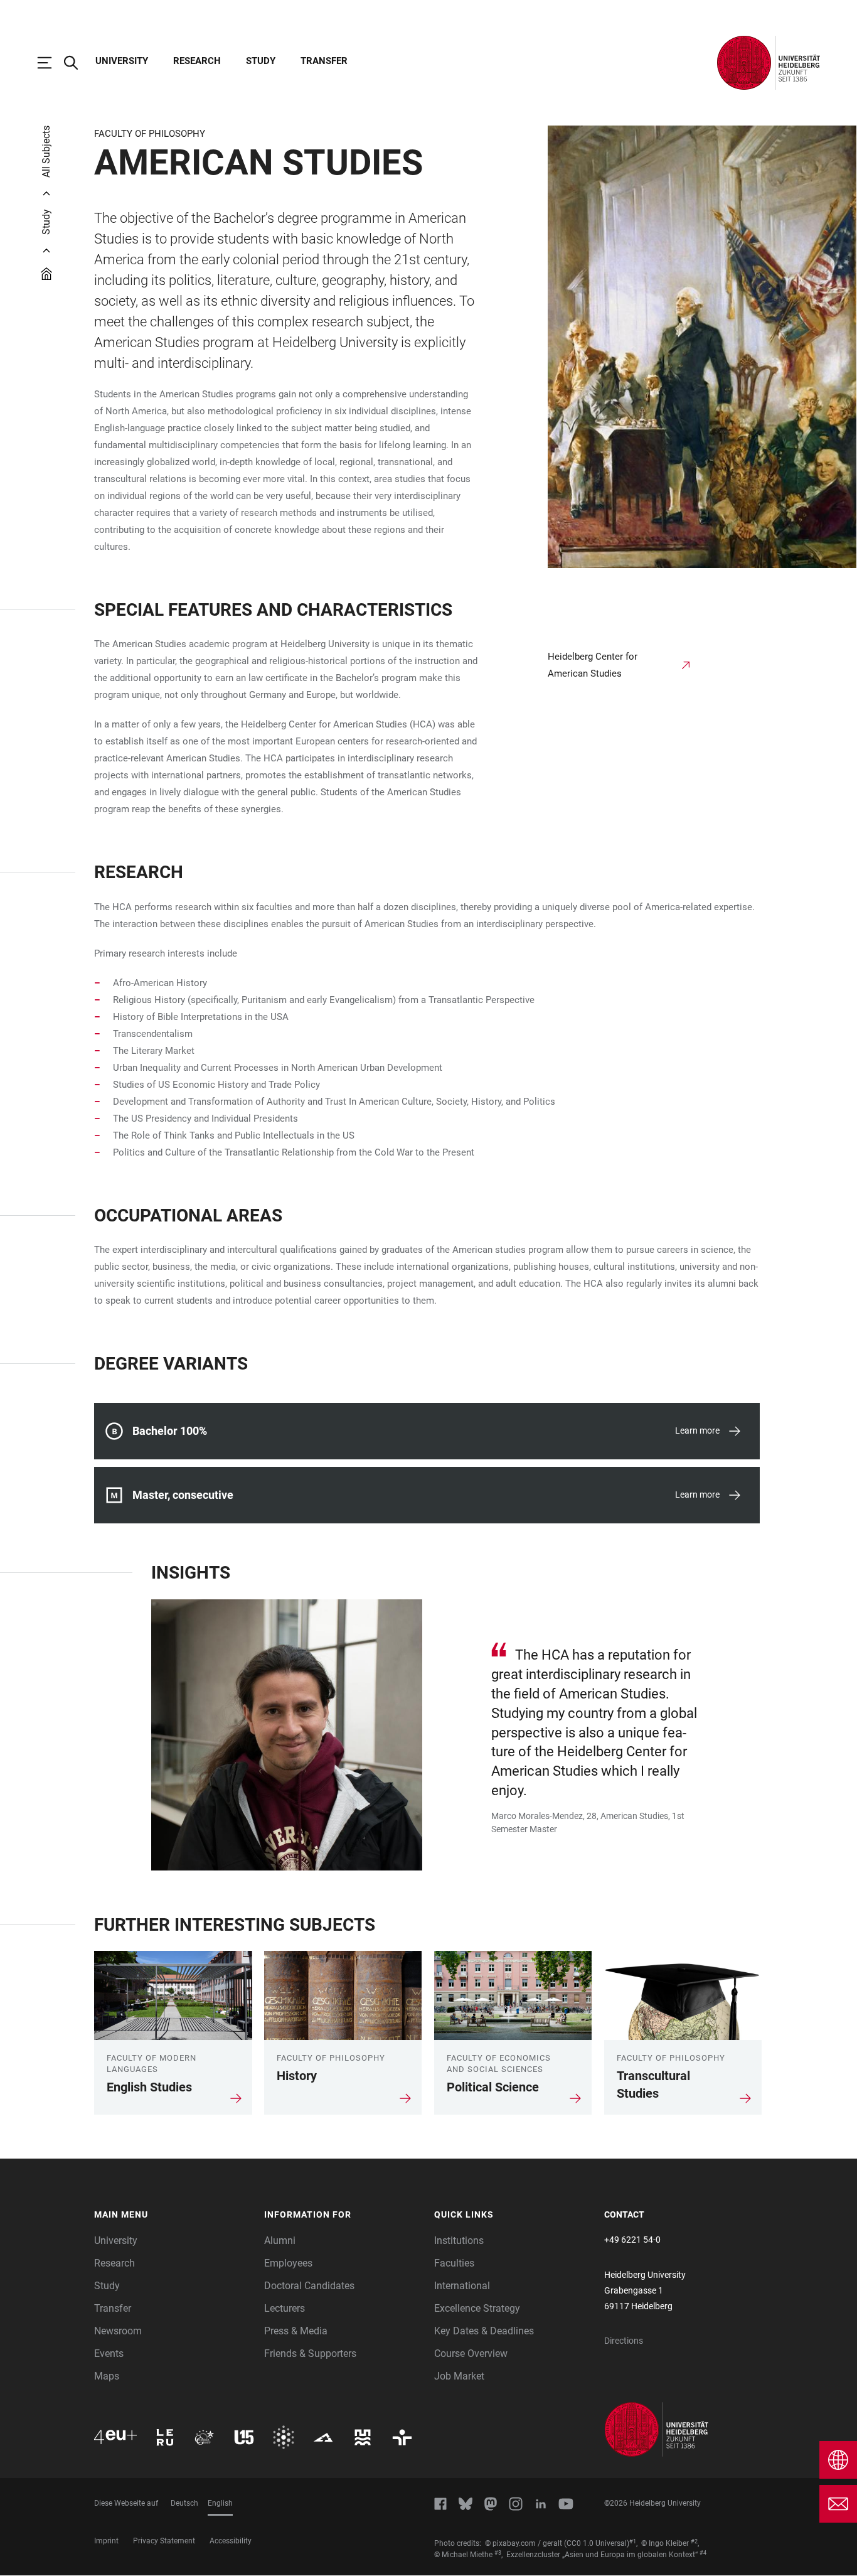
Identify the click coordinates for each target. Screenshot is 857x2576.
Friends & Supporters (310, 2353)
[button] (173, 2215)
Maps (107, 2376)
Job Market (459, 2376)
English (220, 2503)
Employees (288, 2263)
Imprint (106, 2541)
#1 (633, 2541)
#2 (694, 2541)
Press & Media (296, 2331)
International (462, 2286)
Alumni (280, 2241)
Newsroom (118, 2331)
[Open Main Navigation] (51, 63)
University (122, 61)
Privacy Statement (164, 2541)
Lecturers (285, 2308)
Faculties (454, 2263)
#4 (703, 2553)
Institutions (459, 2241)
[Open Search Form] (77, 63)
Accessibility (231, 2541)
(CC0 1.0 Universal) (597, 2543)
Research (197, 61)
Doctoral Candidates (309, 2286)
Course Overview (471, 2353)
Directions (624, 2341)
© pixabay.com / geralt (524, 2543)
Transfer (324, 61)
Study (261, 61)
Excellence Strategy (477, 2308)
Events (109, 2353)
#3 (498, 2553)
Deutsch (184, 2503)
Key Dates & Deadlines (484, 2331)
